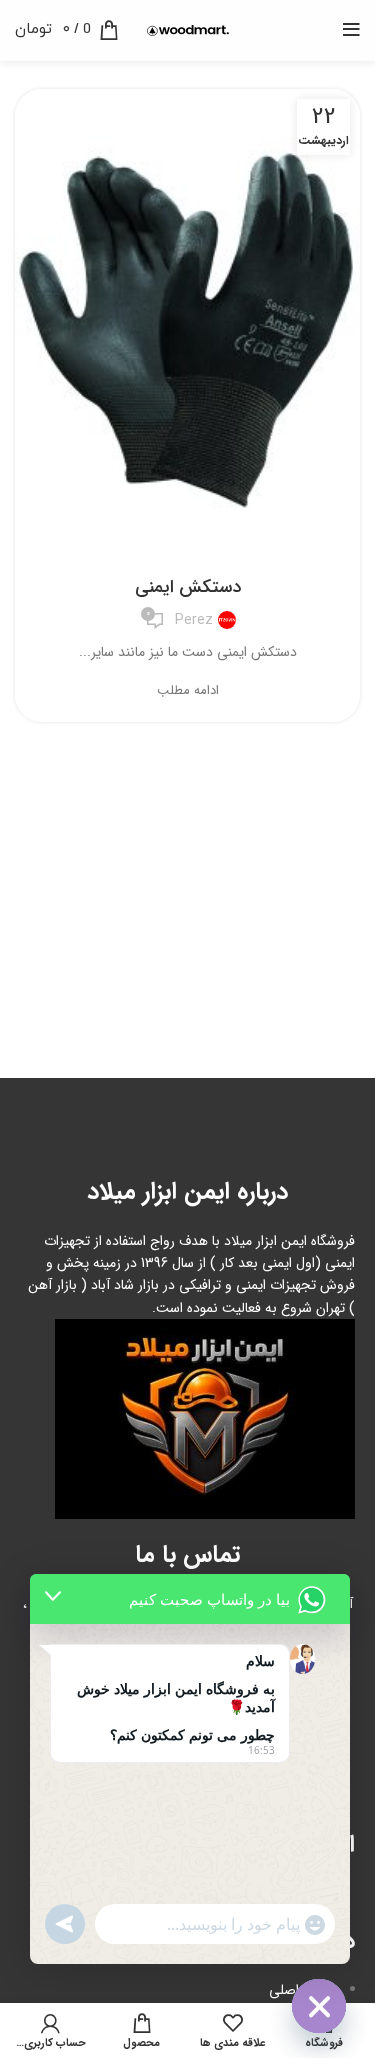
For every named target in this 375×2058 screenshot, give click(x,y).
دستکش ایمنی (188, 587)
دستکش (188, 549)
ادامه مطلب (188, 690)
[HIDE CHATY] (319, 2006)
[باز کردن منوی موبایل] (351, 30)
